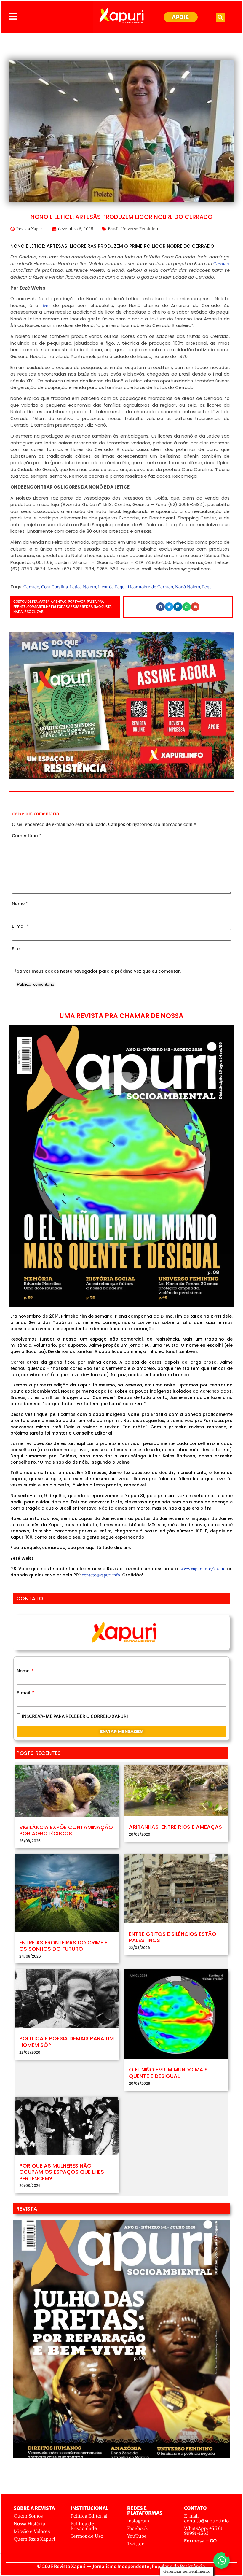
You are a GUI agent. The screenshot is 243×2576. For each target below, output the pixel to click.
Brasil (113, 229)
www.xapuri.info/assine (203, 1569)
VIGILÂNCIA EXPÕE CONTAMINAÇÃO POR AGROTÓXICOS (66, 1830)
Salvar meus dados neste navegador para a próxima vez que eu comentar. (99, 971)
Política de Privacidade (84, 2526)
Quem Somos (28, 2516)
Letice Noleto (83, 587)
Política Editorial (89, 2516)
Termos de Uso (87, 2536)
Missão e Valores (32, 2531)
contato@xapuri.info (101, 1575)
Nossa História (29, 2523)
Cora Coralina (55, 587)
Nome (20, 904)
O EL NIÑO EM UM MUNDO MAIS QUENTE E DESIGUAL (168, 2073)
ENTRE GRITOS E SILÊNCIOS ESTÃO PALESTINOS (173, 1937)
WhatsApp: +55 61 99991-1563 (203, 2531)
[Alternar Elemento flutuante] (222, 2560)
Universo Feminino (139, 229)
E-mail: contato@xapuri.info (206, 2518)
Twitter (135, 2544)
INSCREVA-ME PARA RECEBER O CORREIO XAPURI (75, 1716)
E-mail (20, 926)
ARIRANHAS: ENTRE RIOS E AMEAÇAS (175, 1827)
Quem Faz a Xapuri (34, 2539)
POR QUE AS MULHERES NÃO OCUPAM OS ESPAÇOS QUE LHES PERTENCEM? (62, 2172)
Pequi (207, 587)
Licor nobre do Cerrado (150, 587)
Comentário (27, 836)
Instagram (138, 2521)
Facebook (138, 2528)
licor (44, 306)
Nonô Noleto (188, 587)
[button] (220, 17)
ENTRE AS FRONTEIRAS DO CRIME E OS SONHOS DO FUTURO (63, 1946)
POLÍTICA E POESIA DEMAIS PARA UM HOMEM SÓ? (67, 2042)
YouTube (137, 2536)
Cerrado (221, 264)
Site (16, 949)
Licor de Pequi (112, 587)
